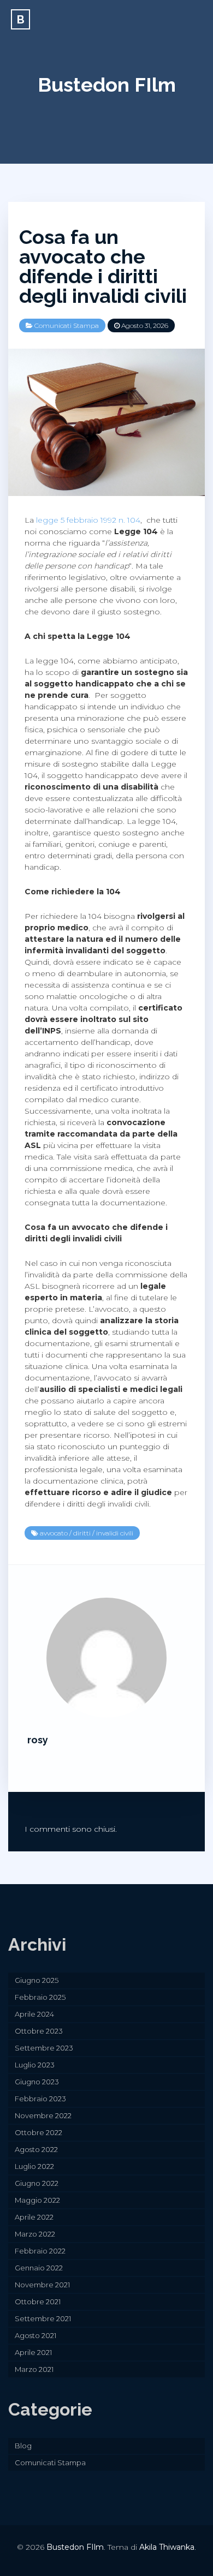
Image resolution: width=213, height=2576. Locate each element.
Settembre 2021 (43, 2318)
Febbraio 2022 (40, 2251)
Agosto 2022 (36, 2149)
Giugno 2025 (37, 1980)
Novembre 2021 (42, 2285)
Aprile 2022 (34, 2217)
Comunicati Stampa (67, 325)
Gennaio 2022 (39, 2268)
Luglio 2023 (35, 2065)
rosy (38, 1740)
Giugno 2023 (37, 2082)
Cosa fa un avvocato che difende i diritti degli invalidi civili (103, 266)
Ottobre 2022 (39, 2132)
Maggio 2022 (37, 2200)
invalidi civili (115, 1533)
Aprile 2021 (33, 2352)
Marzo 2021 (34, 2369)
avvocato (54, 1533)
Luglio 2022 (34, 2166)
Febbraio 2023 (40, 2099)
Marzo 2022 (35, 2234)
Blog (23, 2446)
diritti (82, 1533)
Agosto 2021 (35, 2335)
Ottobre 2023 (39, 2031)
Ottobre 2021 (38, 2302)
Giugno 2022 (37, 2183)
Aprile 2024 (34, 2014)
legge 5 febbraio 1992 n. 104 (88, 520)
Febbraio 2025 (40, 1997)
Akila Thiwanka (167, 2547)
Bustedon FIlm (107, 85)
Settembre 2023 (44, 2048)
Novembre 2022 (43, 2115)
